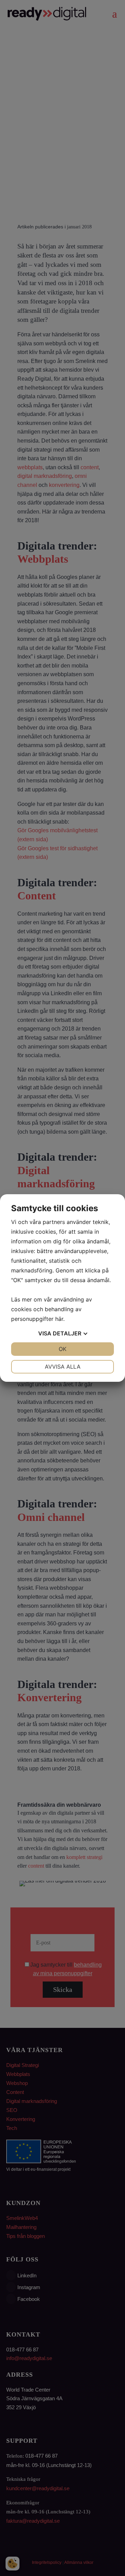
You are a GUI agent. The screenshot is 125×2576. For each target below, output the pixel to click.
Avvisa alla (63, 1367)
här (59, 1319)
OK (62, 1349)
